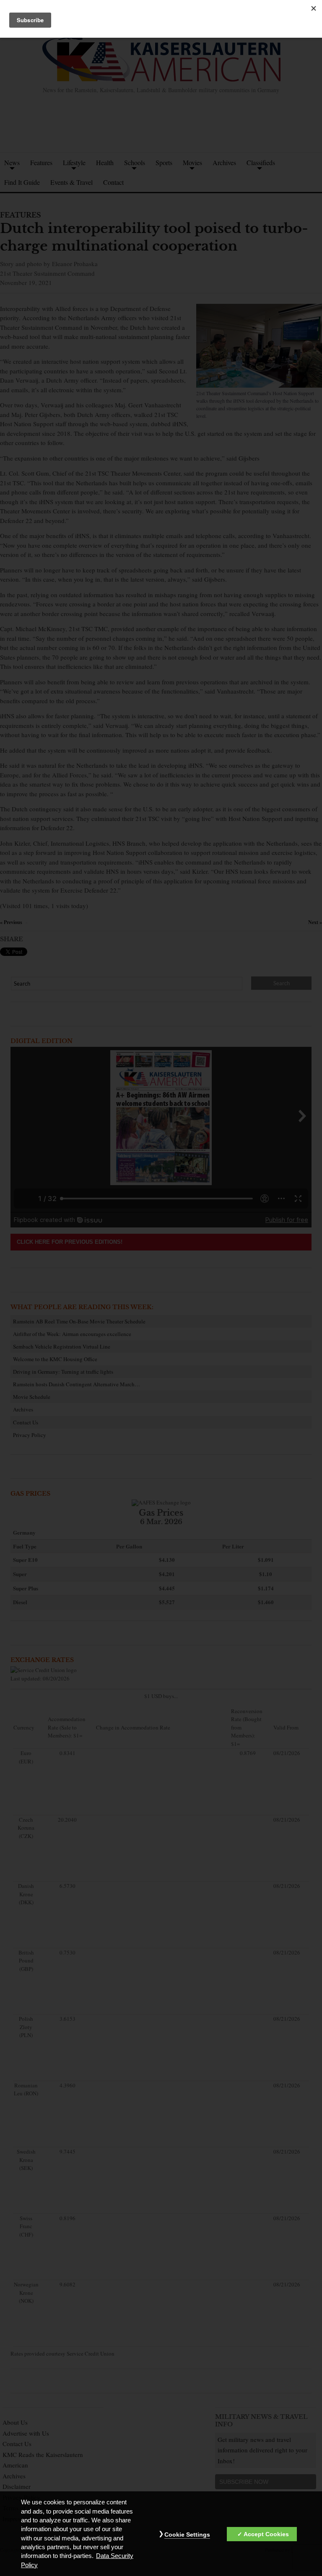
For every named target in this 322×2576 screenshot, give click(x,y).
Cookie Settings (187, 2535)
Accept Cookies (266, 2534)
